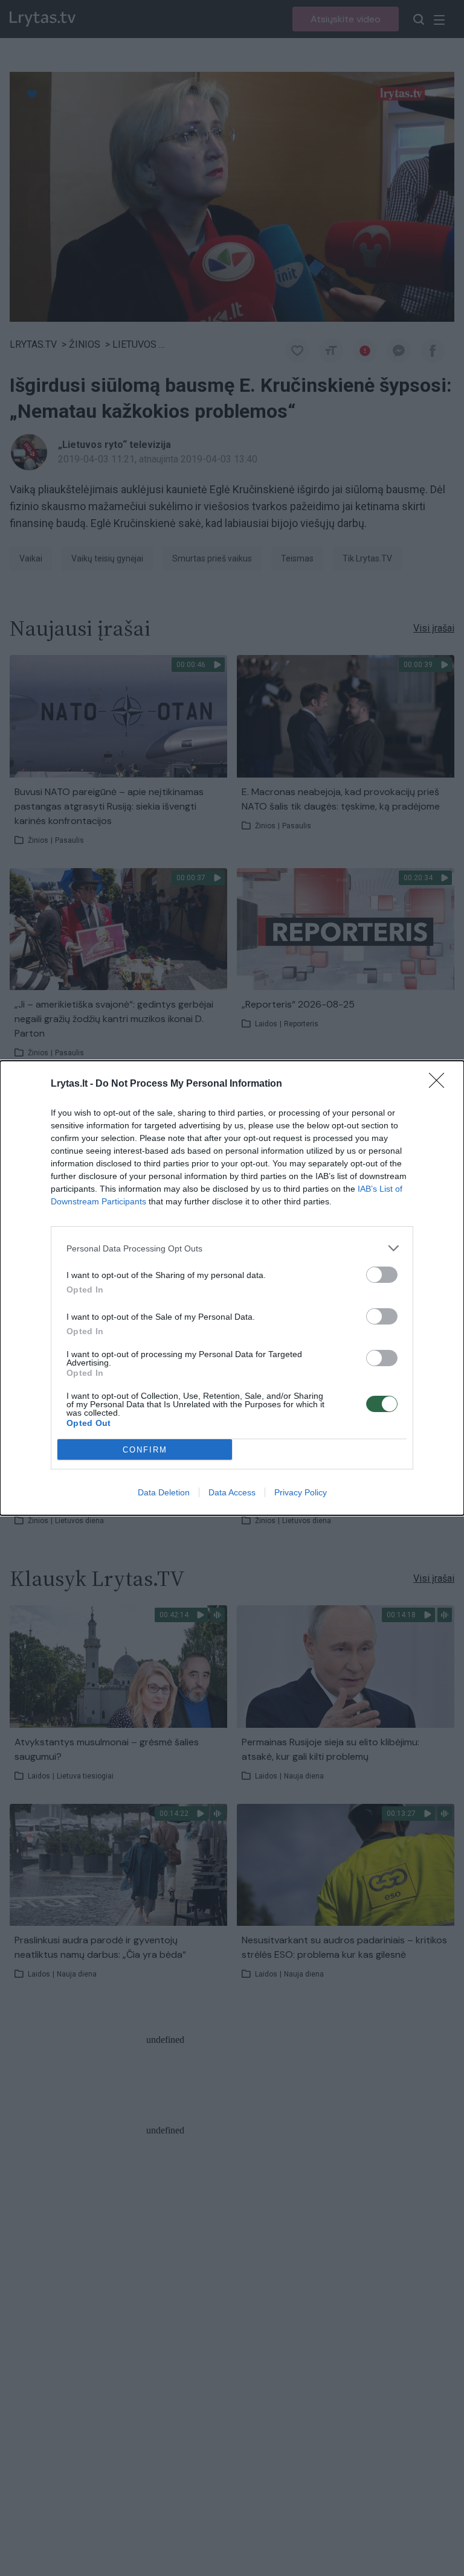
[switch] (382, 1275)
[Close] (440, 1084)
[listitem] (232, 1248)
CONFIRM (145, 1450)
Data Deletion (164, 1492)
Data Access (232, 1492)
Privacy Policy (301, 1492)
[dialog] (232, 1288)
